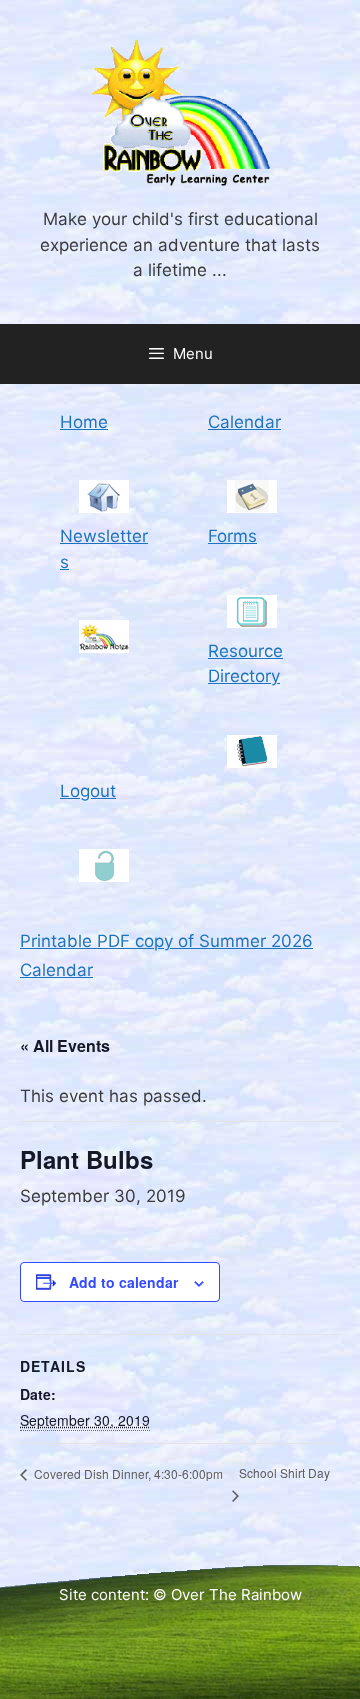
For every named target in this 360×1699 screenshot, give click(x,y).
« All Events (65, 1045)
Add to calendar (123, 1282)
